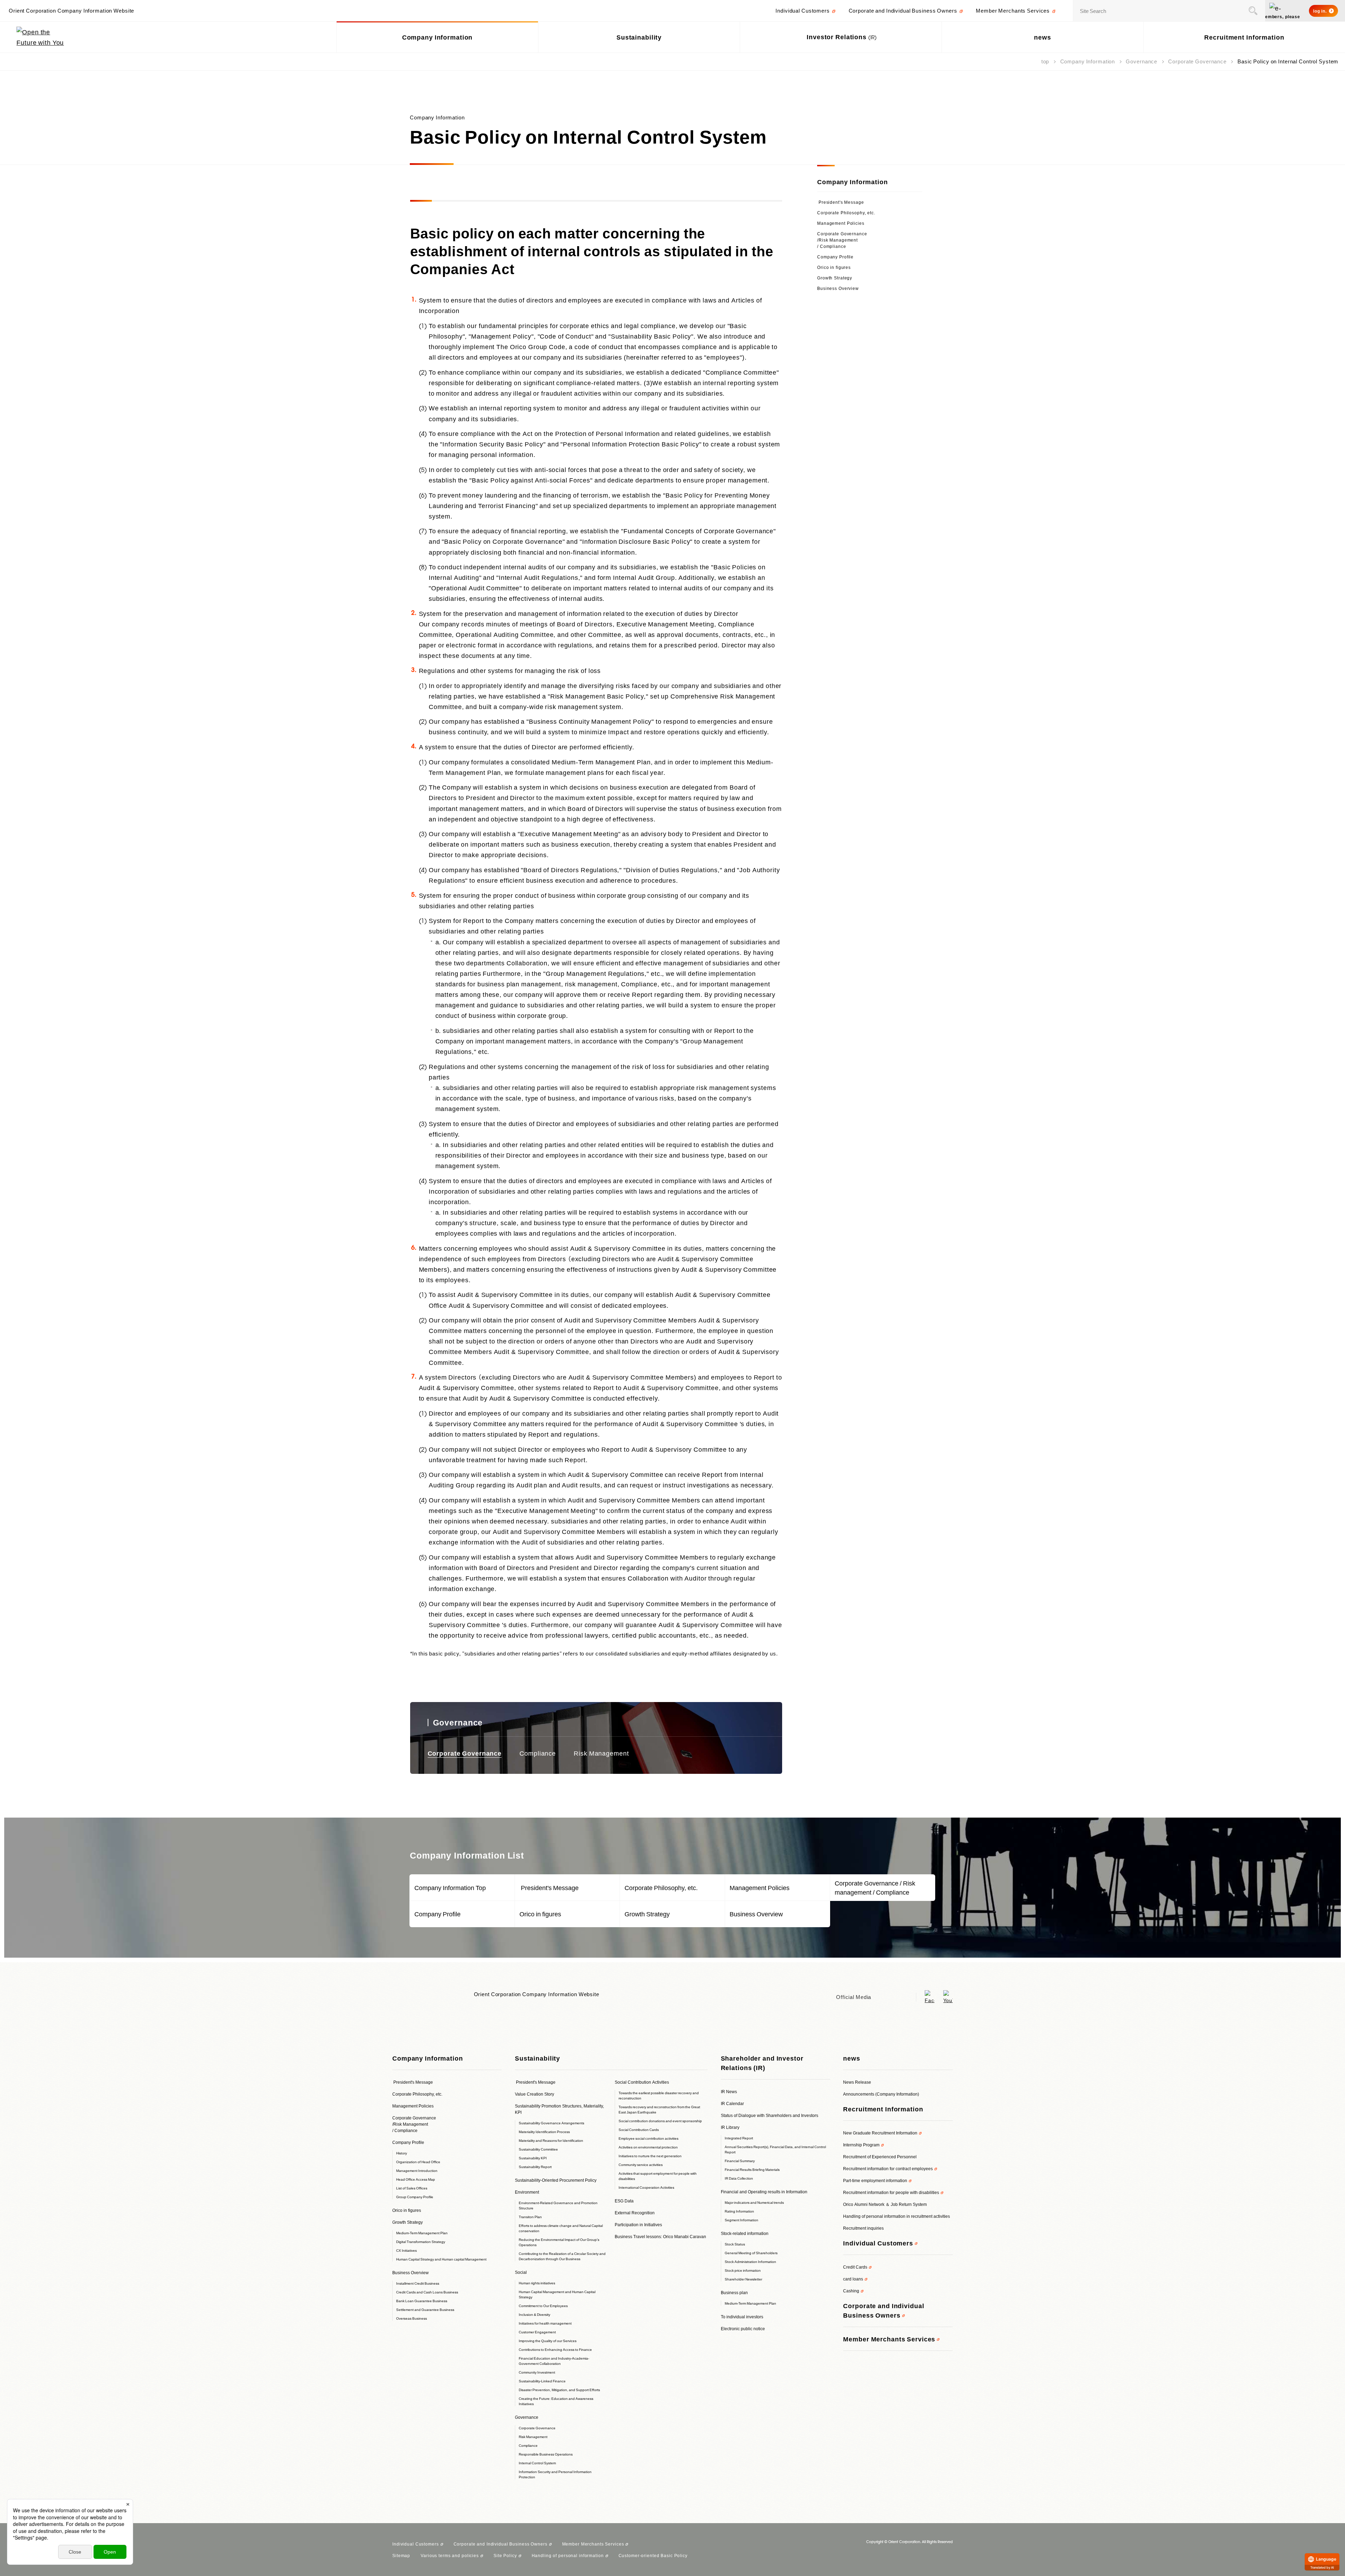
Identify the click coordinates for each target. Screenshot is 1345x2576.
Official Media (854, 1997)
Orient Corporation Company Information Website (537, 1994)
